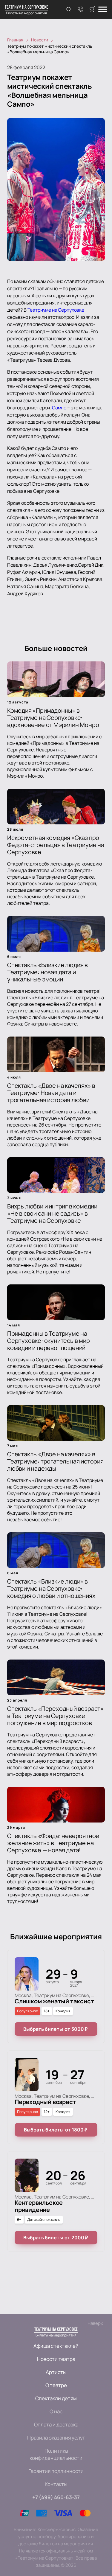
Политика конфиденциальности (56, 2454)
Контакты (56, 2484)
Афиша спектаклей (56, 2346)
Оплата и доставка (56, 2424)
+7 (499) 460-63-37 (56, 2497)
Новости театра (56, 2359)
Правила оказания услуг (56, 2438)
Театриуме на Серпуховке (56, 310)
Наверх (95, 2323)
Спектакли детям (56, 2398)
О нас (56, 2411)
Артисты (56, 2372)
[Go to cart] (92, 10)
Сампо (59, 408)
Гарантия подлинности (56, 2471)
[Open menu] (103, 10)
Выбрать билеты (55, 2029)
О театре (56, 2385)
